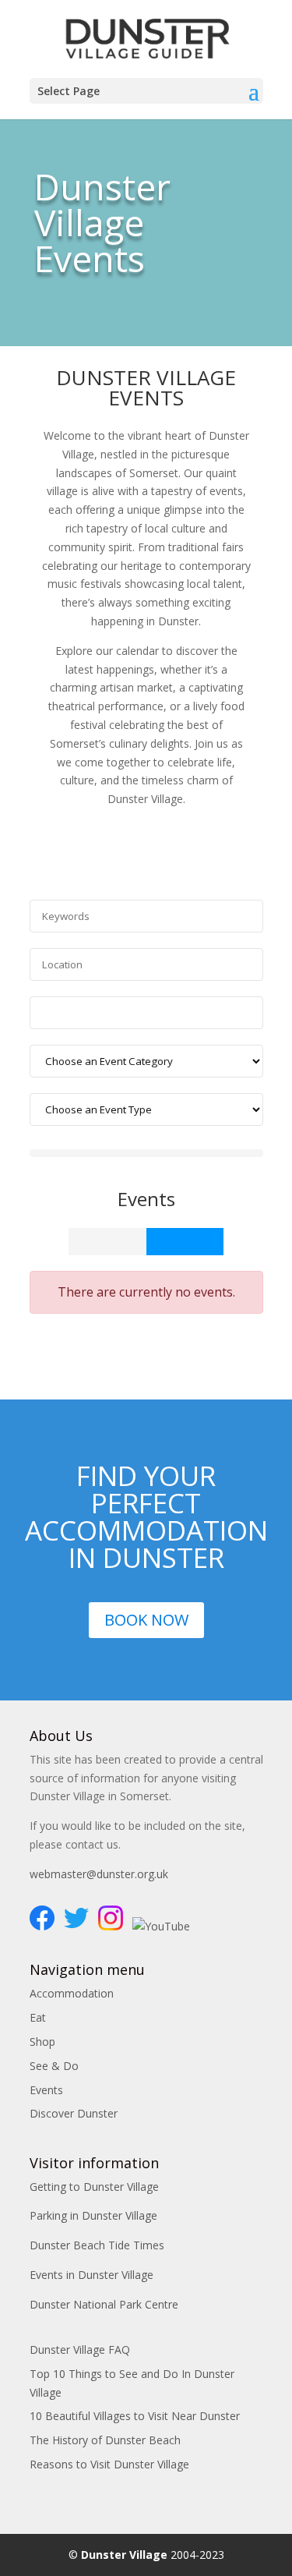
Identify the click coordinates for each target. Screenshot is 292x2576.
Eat (38, 2017)
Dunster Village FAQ (80, 2350)
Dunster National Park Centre (104, 2304)
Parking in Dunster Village (93, 2215)
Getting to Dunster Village (94, 2187)
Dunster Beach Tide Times (97, 2245)
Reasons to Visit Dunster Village (109, 2464)
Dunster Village (124, 2555)
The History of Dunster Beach (105, 2440)
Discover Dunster (74, 2113)
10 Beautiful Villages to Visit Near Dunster (135, 2416)
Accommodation (72, 1993)
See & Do (54, 2066)
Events (46, 2090)
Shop (42, 2042)
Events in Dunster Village (91, 2275)
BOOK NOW (146, 1620)
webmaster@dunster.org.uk (99, 1874)
